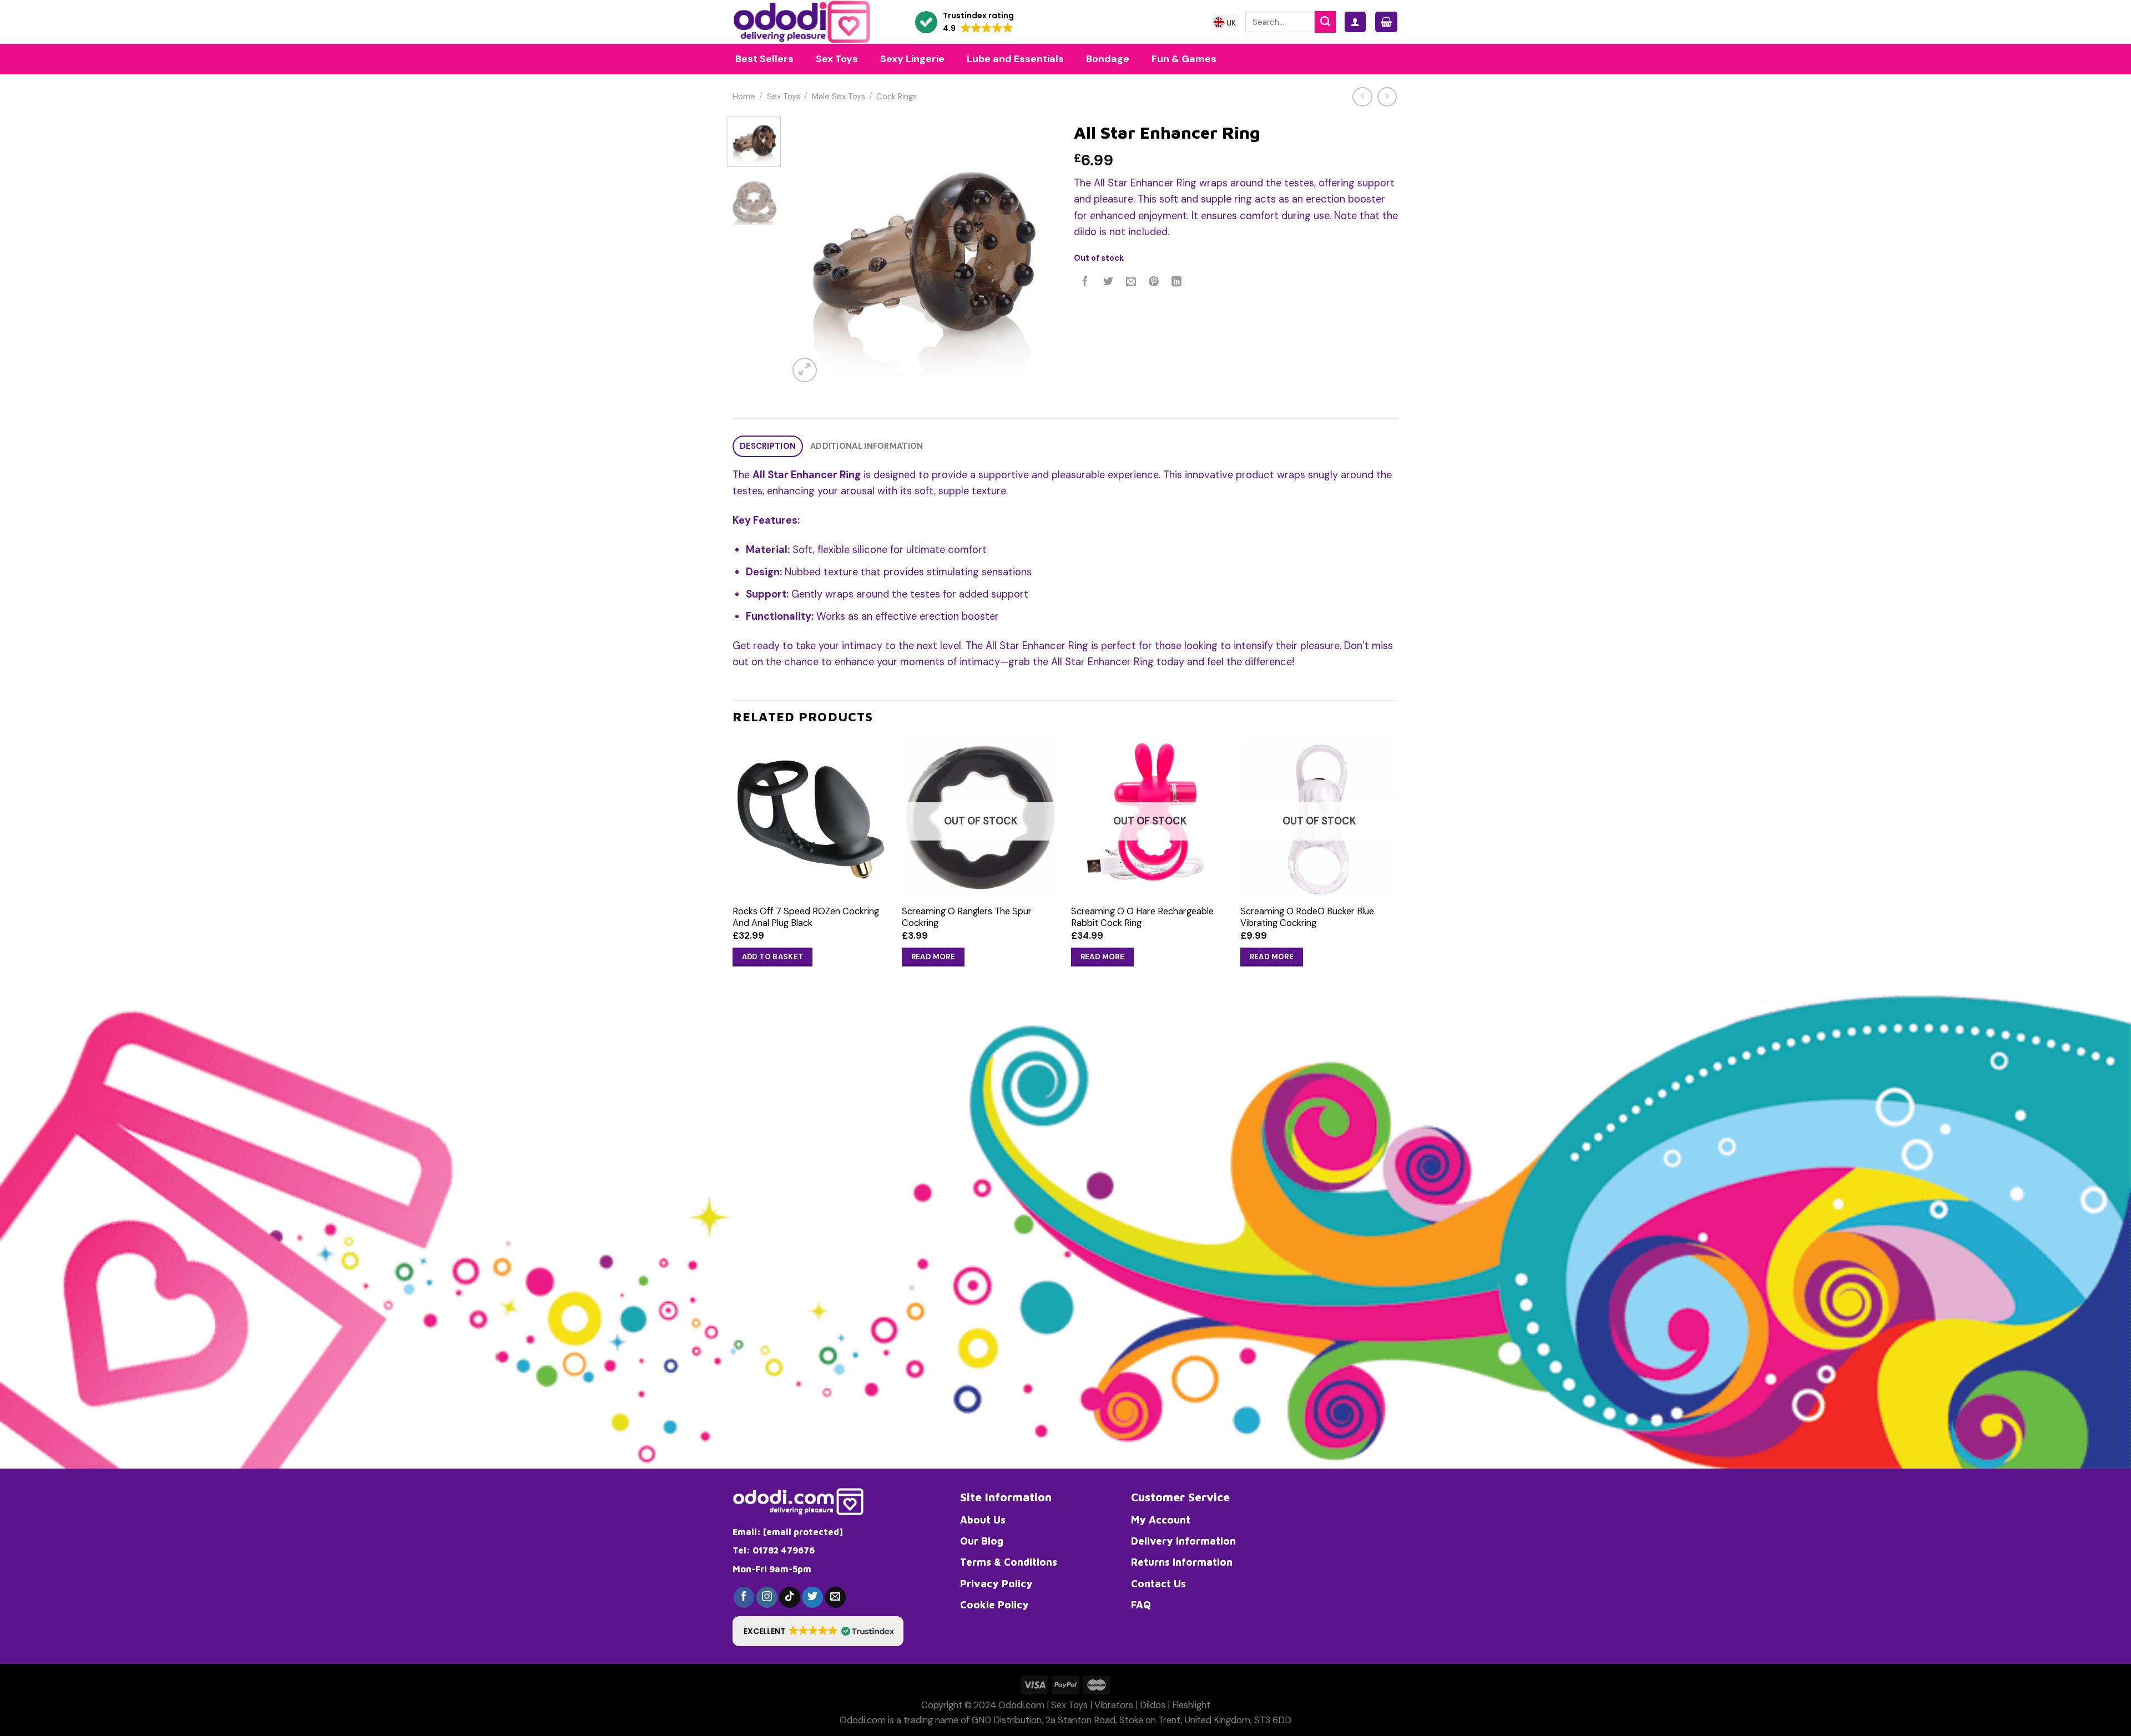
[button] (964, 22)
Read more (933, 957)
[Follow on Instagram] (767, 1597)
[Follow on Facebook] (744, 1597)
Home (744, 97)
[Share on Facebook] (1085, 282)
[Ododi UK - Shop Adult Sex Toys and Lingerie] (811, 22)
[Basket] (1386, 22)
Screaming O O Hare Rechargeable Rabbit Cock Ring (1142, 917)
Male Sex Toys (839, 97)
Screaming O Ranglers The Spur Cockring (967, 917)
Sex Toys (784, 97)
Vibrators (1114, 1705)
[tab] (768, 446)
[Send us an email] (836, 1597)
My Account (1161, 1520)
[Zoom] (805, 370)
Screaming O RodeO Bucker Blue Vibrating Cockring (1307, 917)
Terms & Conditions (1009, 1562)
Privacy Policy (996, 1583)
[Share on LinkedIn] (1177, 282)
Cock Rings (897, 97)
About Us (983, 1520)
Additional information (867, 446)
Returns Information (1182, 1562)
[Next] (1038, 250)
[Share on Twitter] (1108, 282)
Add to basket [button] (773, 957)
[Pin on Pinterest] (1154, 282)
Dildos (1153, 1705)
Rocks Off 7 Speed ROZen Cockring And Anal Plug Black (806, 917)
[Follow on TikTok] (790, 1597)
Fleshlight (1191, 1705)
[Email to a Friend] (1131, 282)
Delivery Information (1183, 1541)
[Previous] (808, 250)
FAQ (1141, 1605)
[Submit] (1325, 22)
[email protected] (803, 1532)
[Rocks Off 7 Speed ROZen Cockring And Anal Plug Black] (812, 818)
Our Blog (982, 1541)
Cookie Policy (994, 1605)
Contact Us (1158, 1583)
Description (768, 446)
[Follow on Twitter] (812, 1597)
